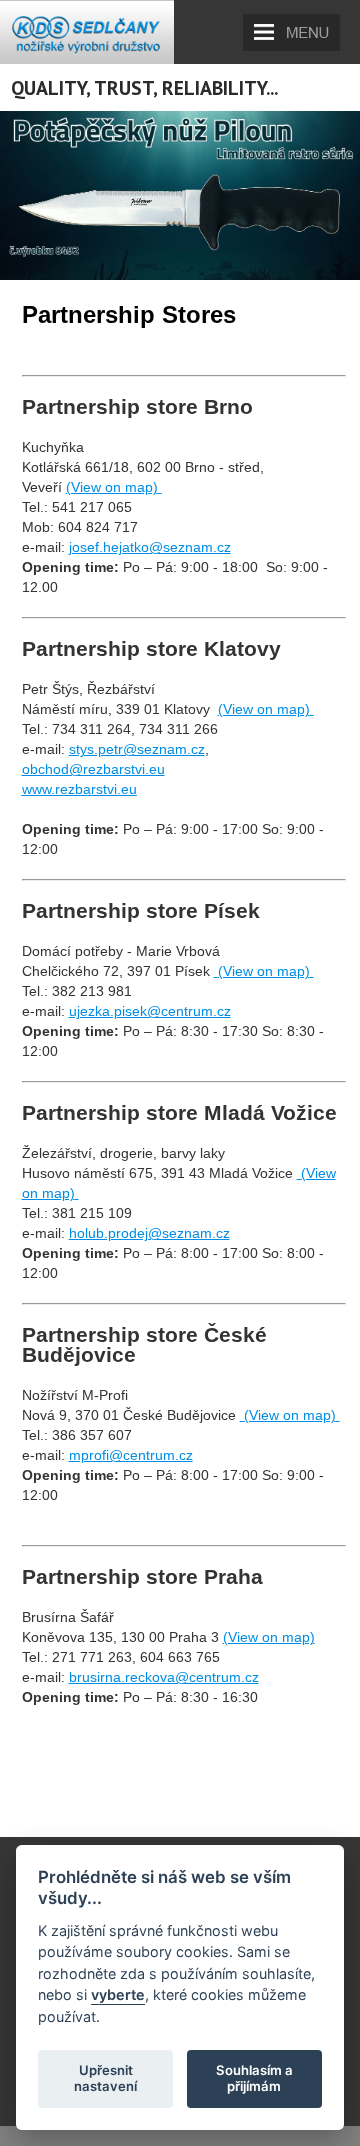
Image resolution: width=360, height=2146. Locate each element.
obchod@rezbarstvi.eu (93, 769)
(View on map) (269, 1637)
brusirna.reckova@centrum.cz (164, 1677)
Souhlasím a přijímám (254, 2078)
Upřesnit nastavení (105, 2078)
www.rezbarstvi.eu (79, 789)
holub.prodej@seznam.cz (149, 1233)
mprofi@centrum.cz (131, 1455)
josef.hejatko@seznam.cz (150, 547)
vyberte (118, 1994)
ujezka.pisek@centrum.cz (150, 1011)
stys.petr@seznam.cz (137, 749)
